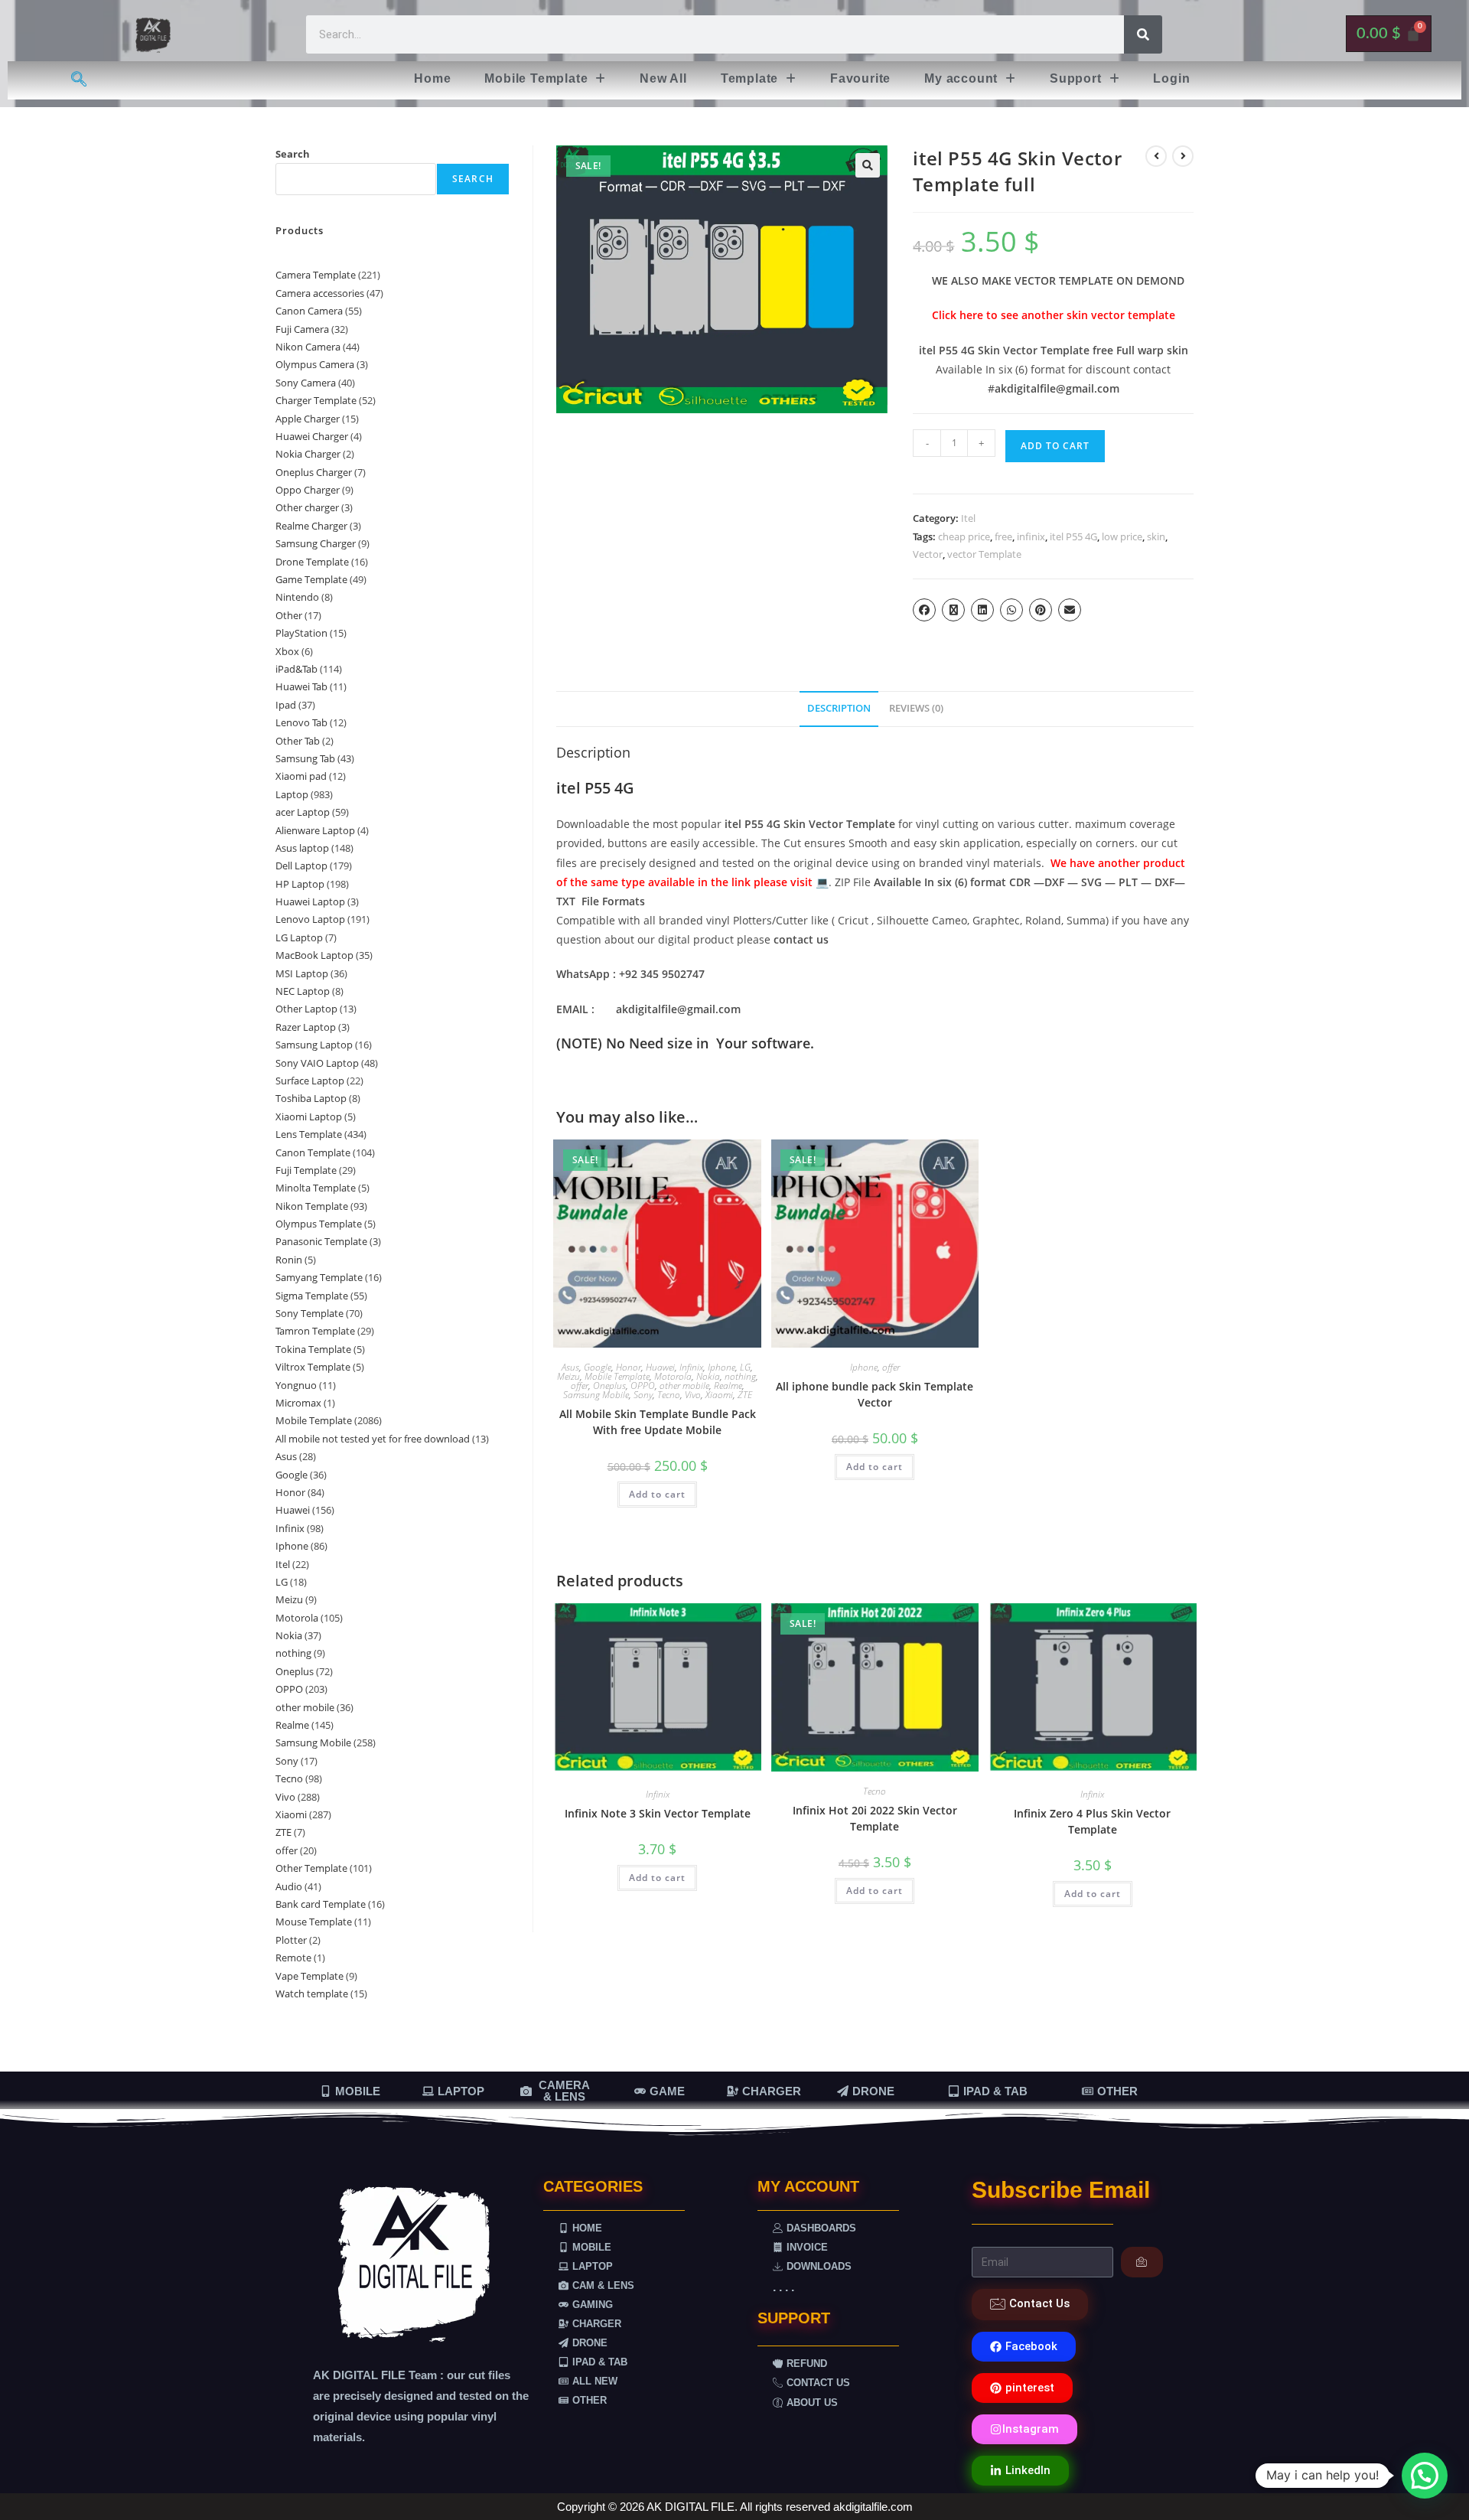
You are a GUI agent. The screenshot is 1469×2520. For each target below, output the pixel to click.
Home (432, 78)
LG (745, 1367)
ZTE (745, 1395)
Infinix (691, 1367)
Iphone (721, 1367)
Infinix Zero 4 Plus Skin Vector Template (1092, 1821)
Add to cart (1055, 446)
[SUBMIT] (1142, 2262)
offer (580, 1386)
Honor (629, 1367)
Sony (643, 1395)
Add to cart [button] (657, 1494)
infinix (1031, 536)
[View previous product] (1156, 156)
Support (1076, 78)
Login (1171, 78)
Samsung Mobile (596, 1395)
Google (598, 1367)
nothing (740, 1376)
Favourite (860, 78)
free (1003, 536)
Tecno (669, 1395)
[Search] (1143, 34)
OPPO (643, 1386)
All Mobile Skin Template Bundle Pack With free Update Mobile (658, 1422)
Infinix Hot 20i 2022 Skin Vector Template (875, 1818)
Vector (928, 554)
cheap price (964, 536)
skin (1156, 536)
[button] (545, 79)
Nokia (708, 1376)
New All (663, 78)
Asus (570, 1367)
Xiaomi (719, 1395)
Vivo (693, 1395)
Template (749, 78)
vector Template (984, 554)
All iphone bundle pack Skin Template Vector (875, 1394)
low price (1122, 536)
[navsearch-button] (79, 80)
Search (293, 154)
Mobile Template (536, 78)
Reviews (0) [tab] (916, 708)
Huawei (660, 1367)
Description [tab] (839, 708)
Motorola (673, 1376)
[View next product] (1183, 156)
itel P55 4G (1073, 536)
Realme (728, 1386)
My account (961, 78)
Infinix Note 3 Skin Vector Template (658, 1813)
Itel (968, 518)
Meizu (568, 1376)
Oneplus (609, 1386)
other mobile (684, 1386)
